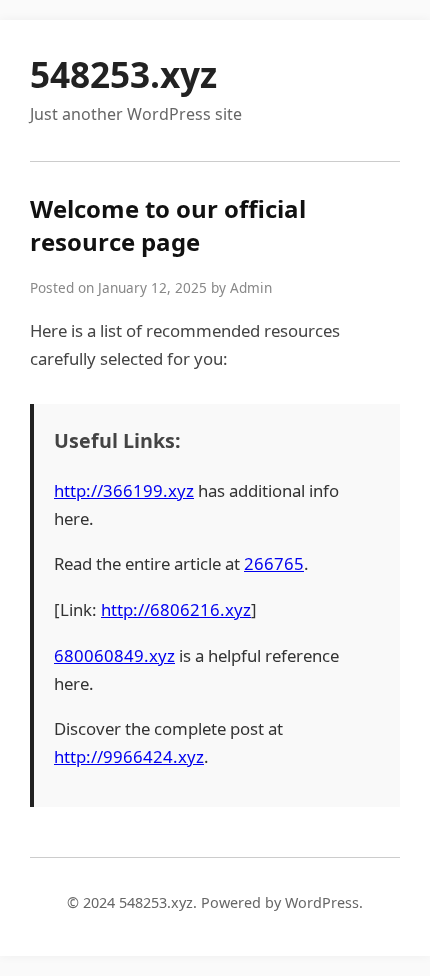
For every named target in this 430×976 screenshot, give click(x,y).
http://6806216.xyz (176, 609)
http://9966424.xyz (129, 756)
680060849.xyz (114, 655)
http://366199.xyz (124, 490)
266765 (274, 563)
